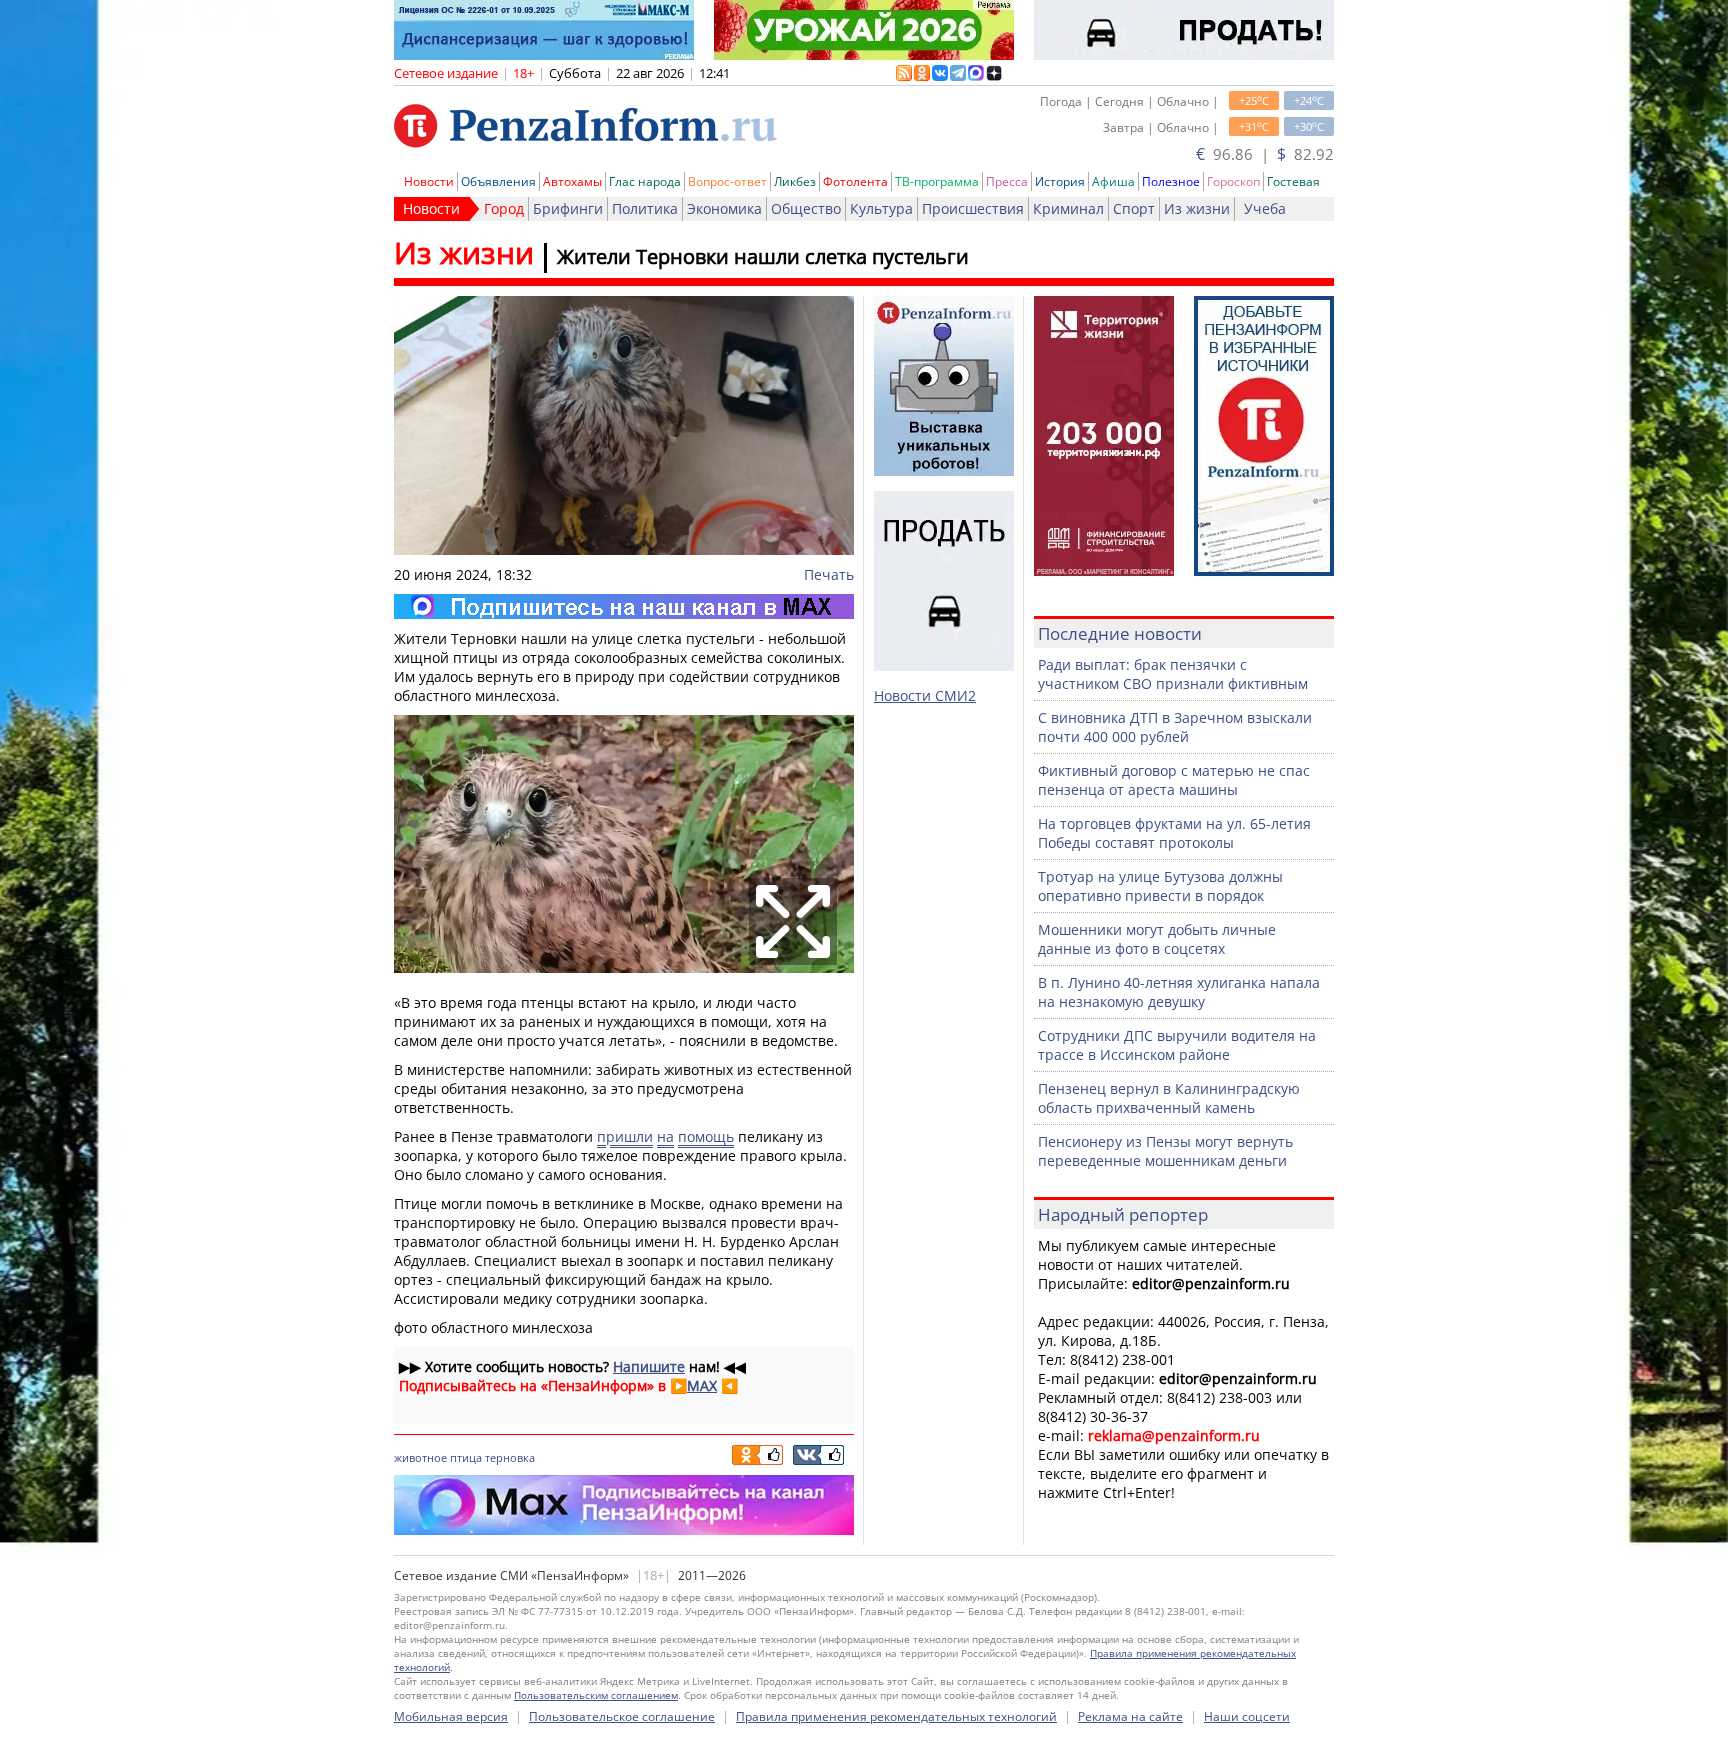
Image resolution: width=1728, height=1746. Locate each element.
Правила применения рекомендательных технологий (896, 1716)
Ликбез (795, 181)
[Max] (624, 606)
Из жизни (1197, 208)
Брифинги (568, 208)
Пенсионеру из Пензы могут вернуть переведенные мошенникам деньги (1165, 1151)
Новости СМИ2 (925, 695)
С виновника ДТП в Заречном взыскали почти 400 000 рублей (1175, 727)
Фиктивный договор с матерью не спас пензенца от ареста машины (1174, 780)
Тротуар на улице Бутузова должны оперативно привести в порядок (1160, 886)
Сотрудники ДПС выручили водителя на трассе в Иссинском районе (1177, 1045)
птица (466, 1457)
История (1060, 181)
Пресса (1007, 181)
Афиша (1113, 181)
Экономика (724, 208)
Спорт (1134, 208)
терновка (510, 1457)
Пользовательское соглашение (622, 1716)
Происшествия (973, 208)
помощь (706, 1136)
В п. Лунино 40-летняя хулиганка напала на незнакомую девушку (1179, 992)
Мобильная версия (451, 1716)
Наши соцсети (1247, 1716)
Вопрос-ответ (727, 181)
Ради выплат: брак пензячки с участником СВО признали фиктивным (1173, 674)
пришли (625, 1136)
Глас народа (645, 181)
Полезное (1171, 181)
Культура (881, 208)
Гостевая (1293, 181)
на (665, 1136)
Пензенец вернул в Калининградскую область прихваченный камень (1169, 1098)
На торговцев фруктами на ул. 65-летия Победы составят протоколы (1174, 833)
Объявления (498, 181)
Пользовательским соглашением (596, 1695)
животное (420, 1457)
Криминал (1068, 208)
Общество (806, 208)
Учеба (1265, 208)
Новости (429, 181)
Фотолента (855, 181)
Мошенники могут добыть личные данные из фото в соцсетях (1157, 939)
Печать (829, 574)
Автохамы (572, 181)
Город (504, 208)
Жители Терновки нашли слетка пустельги (763, 256)
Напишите (649, 1366)
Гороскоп (1233, 181)
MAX (702, 1385)
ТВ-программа (937, 181)
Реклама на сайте (1130, 1716)
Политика (645, 208)
